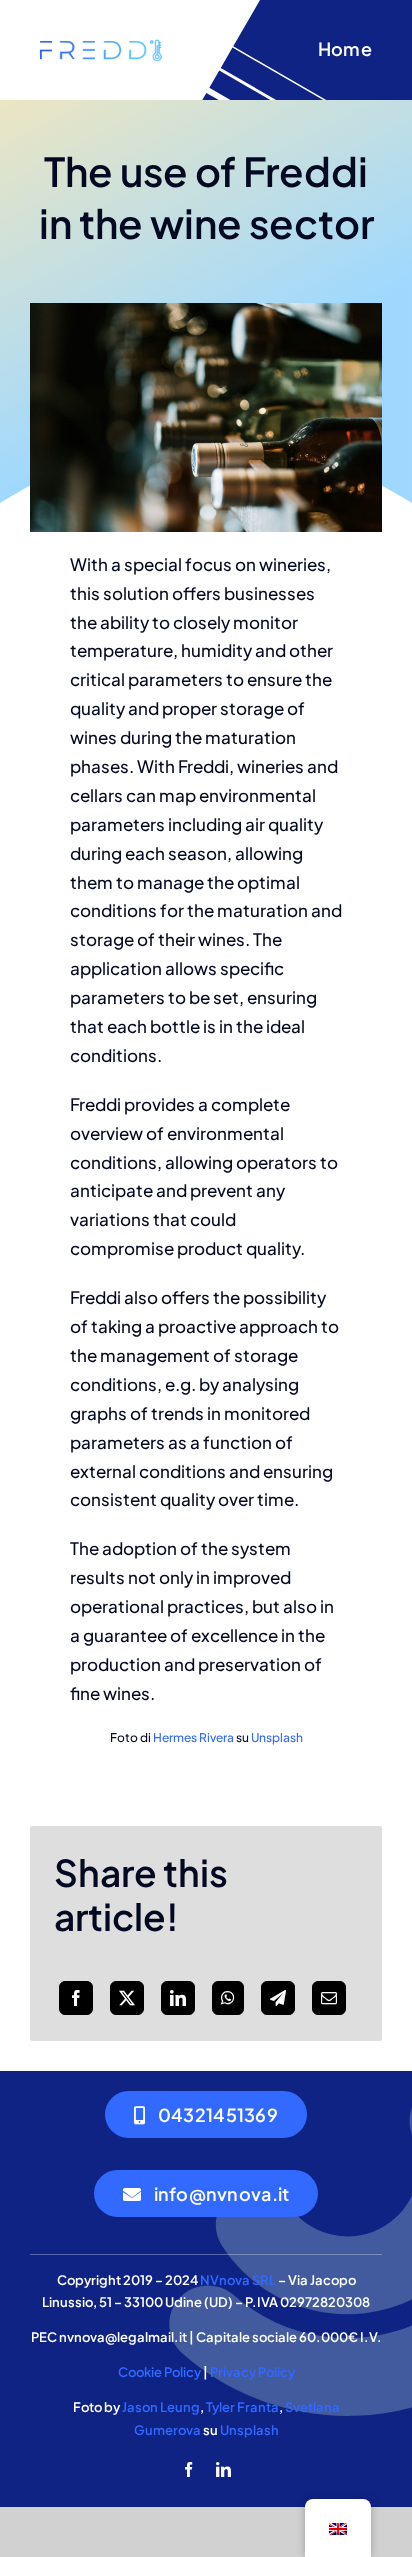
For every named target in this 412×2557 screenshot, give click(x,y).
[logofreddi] (100, 42)
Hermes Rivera (193, 1737)
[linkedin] (223, 2469)
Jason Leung (161, 2407)
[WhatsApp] (228, 1998)
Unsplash (277, 1737)
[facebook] (188, 2469)
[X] (127, 1998)
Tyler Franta (242, 2407)
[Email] (329, 1998)
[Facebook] (76, 1998)
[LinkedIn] (178, 1998)
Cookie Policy (159, 2372)
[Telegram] (278, 1998)
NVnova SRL (238, 2280)
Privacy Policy (252, 2372)
